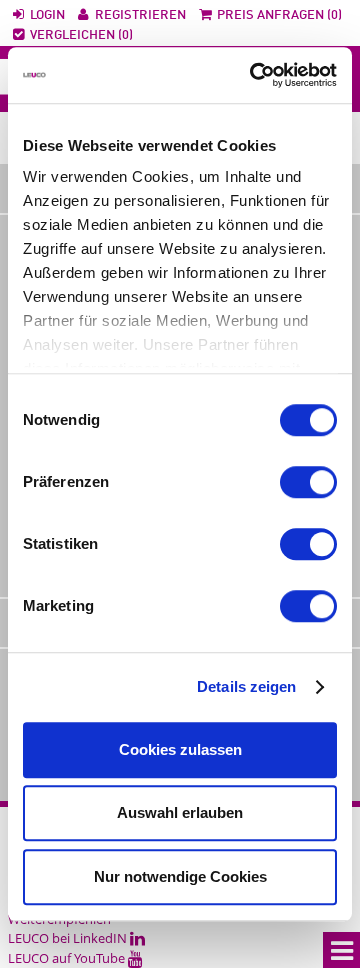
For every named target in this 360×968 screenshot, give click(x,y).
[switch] (308, 482)
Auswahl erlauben (180, 812)
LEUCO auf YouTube (68, 958)
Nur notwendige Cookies (180, 876)
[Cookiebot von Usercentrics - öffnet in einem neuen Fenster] (254, 75)
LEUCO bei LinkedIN (69, 938)
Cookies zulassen (180, 749)
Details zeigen (246, 686)
